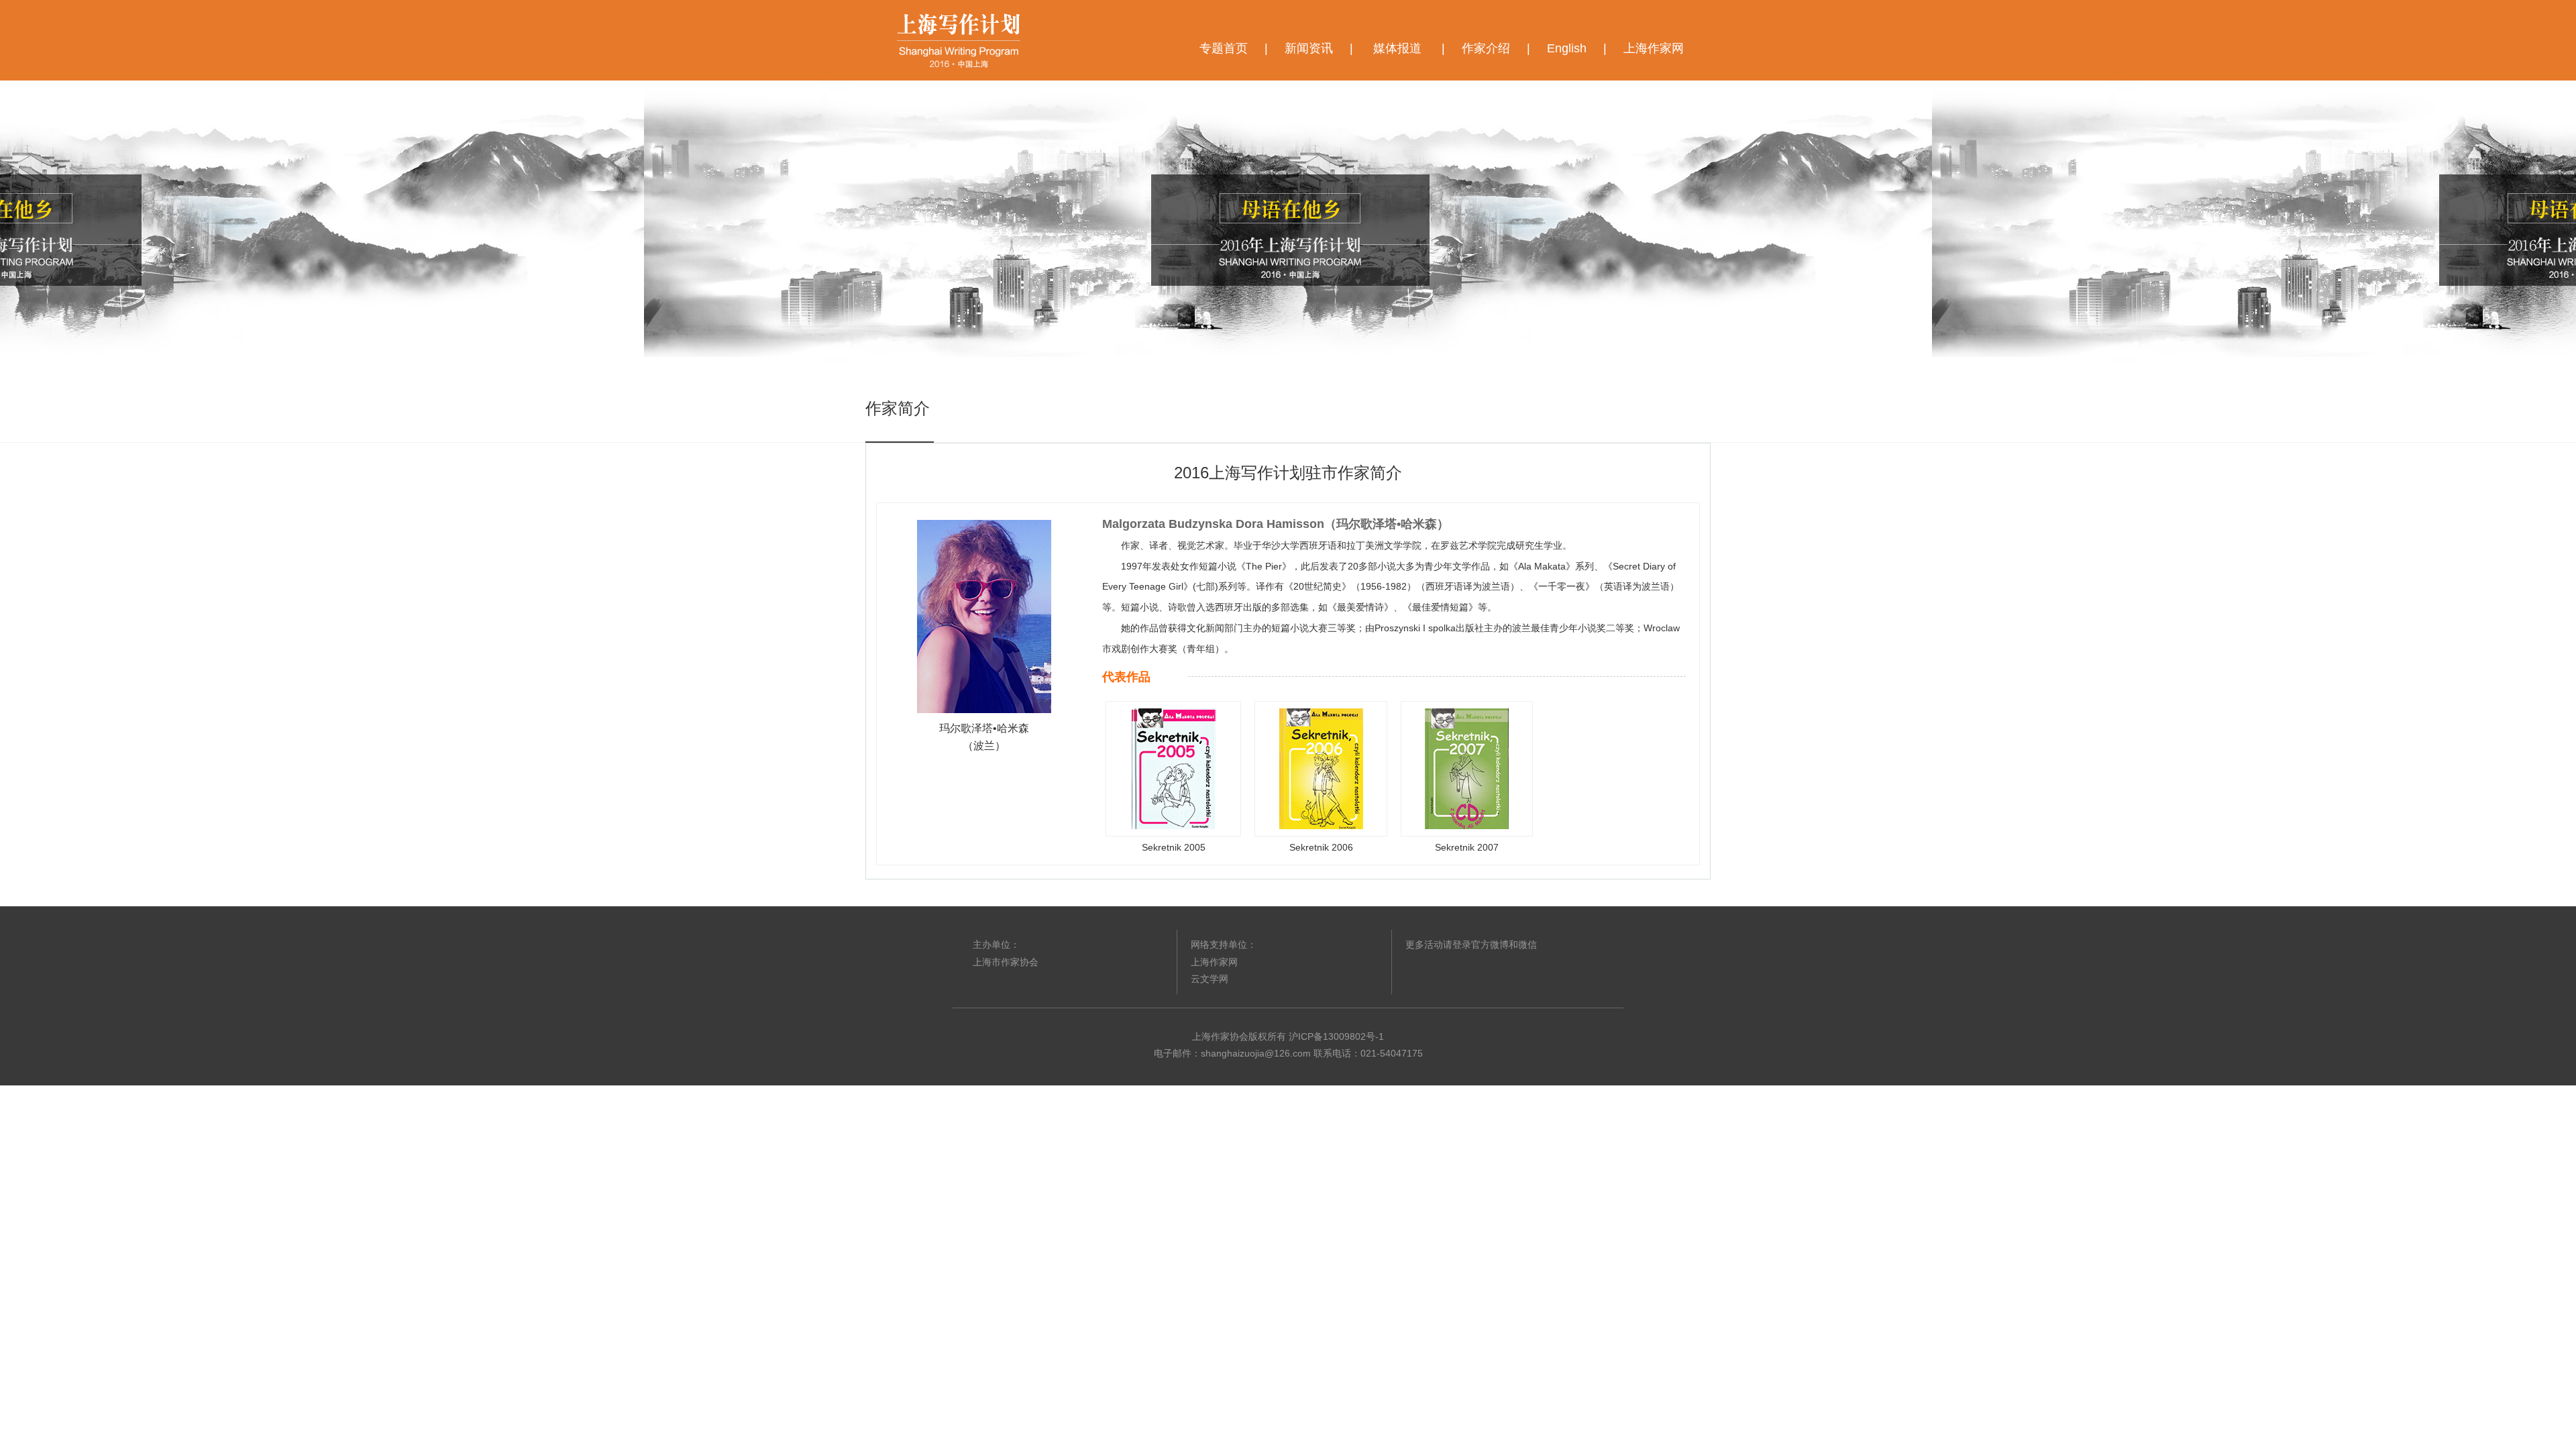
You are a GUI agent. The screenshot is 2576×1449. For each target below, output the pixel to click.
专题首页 (1224, 48)
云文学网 (1210, 979)
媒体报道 (1397, 48)
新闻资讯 (1309, 48)
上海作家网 (1654, 48)
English (1567, 48)
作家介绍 (1486, 48)
